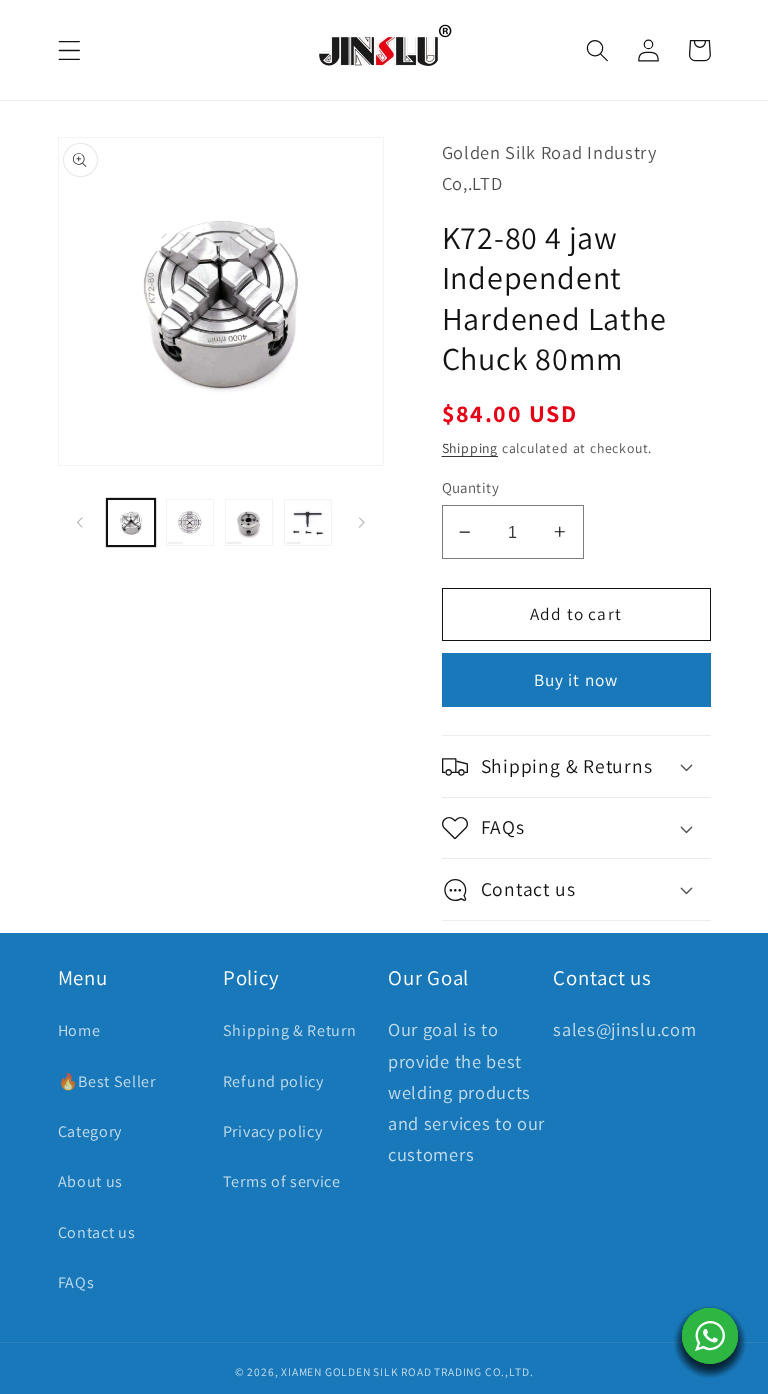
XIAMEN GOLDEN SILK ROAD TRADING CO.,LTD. (407, 1371)
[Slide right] (362, 522)
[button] (69, 50)
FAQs (76, 1282)
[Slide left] (80, 522)
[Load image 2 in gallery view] (190, 523)
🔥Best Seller (107, 1081)
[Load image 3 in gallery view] (249, 523)
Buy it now (576, 679)
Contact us (97, 1232)
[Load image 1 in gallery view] (131, 523)
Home (79, 1030)
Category (90, 1131)
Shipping (470, 448)
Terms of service (282, 1181)
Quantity (471, 487)
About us (91, 1181)
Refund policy (273, 1081)
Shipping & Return (290, 1030)
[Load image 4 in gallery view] (308, 523)
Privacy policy (273, 1131)
